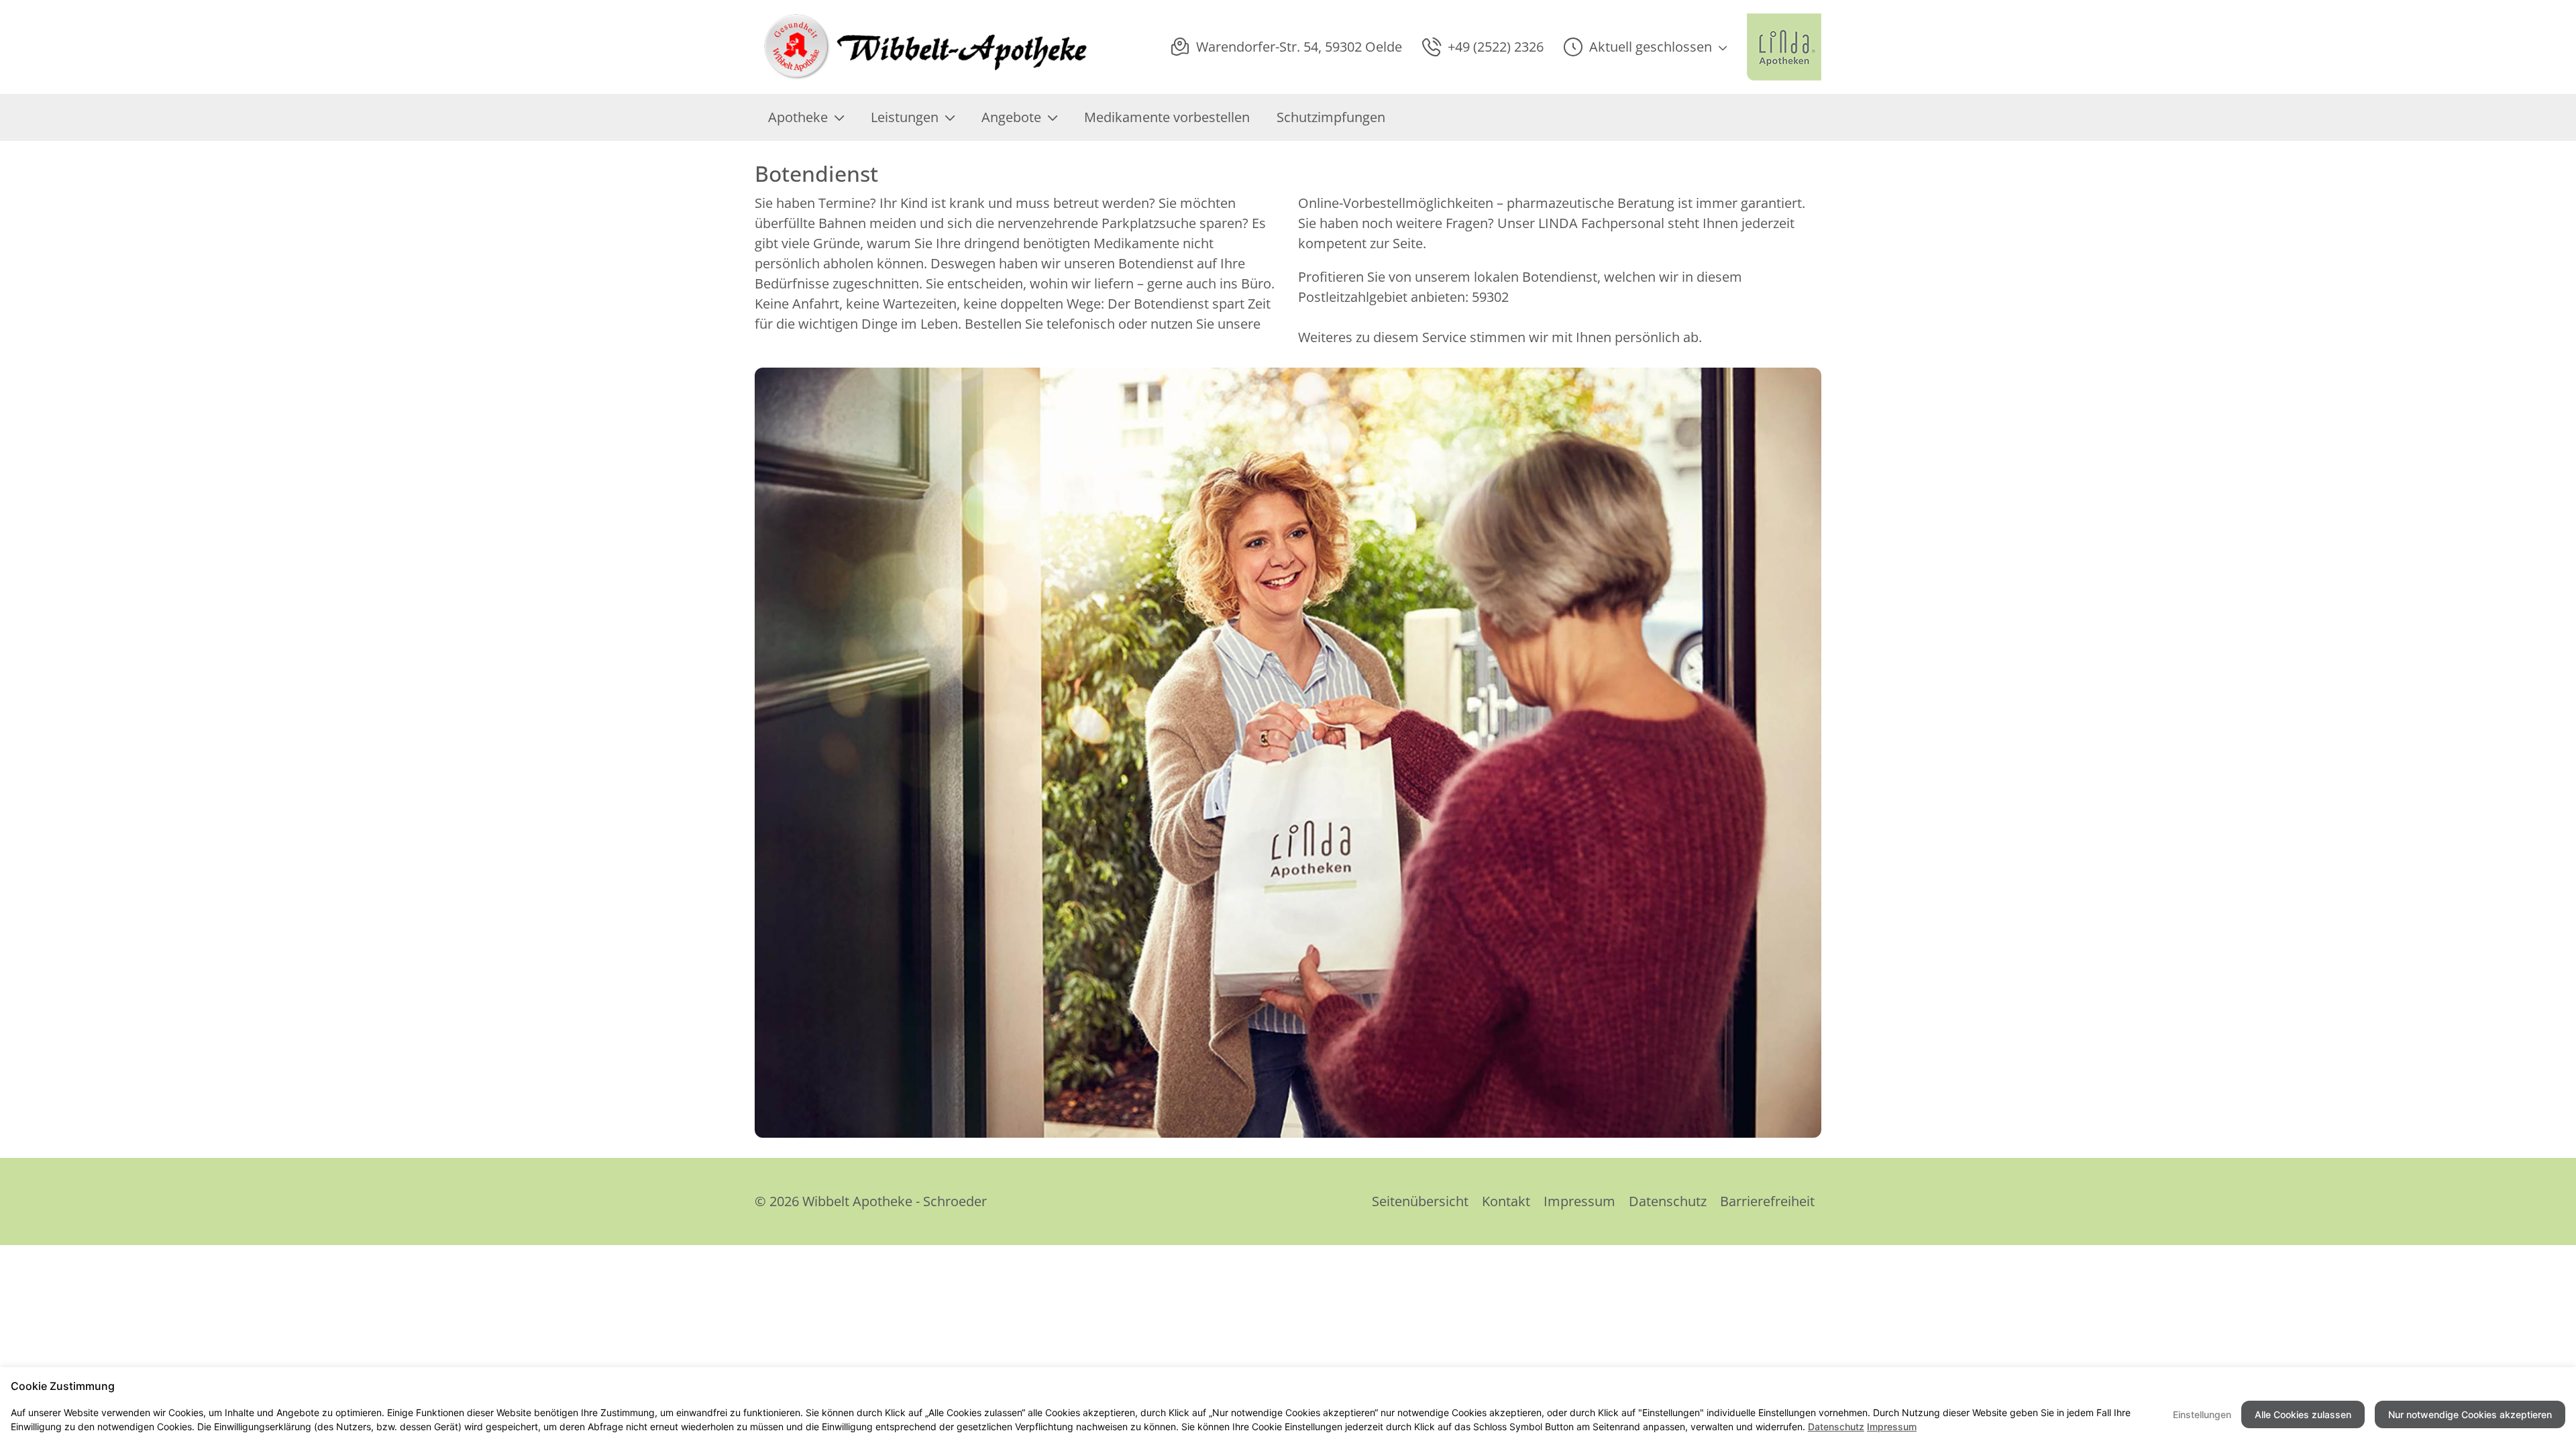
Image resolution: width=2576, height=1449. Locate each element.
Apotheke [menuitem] (798, 117)
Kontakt (1506, 1201)
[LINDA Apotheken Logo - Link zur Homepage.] (1784, 47)
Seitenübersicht (1420, 1201)
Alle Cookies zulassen (2303, 1414)
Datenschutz (1668, 1201)
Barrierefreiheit (1767, 1201)
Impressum (1579, 1201)
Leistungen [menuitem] (905, 117)
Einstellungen (2202, 1414)
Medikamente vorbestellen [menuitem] (1167, 117)
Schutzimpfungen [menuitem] (1331, 117)
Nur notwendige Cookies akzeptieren (2470, 1414)
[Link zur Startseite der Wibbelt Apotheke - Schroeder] (922, 47)
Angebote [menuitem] (1011, 117)
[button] (1645, 47)
